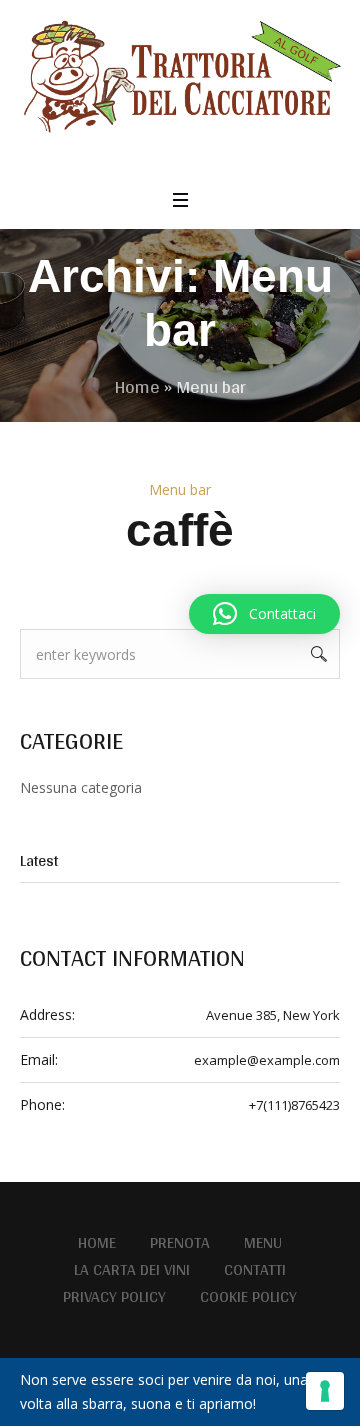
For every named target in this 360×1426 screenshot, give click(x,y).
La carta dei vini (132, 1270)
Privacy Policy (114, 1297)
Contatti (255, 1270)
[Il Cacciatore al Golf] (180, 80)
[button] (264, 614)
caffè (180, 530)
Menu (263, 1243)
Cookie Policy (248, 1297)
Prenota (180, 1243)
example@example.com (267, 1060)
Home (137, 386)
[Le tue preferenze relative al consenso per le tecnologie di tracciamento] (325, 1391)
